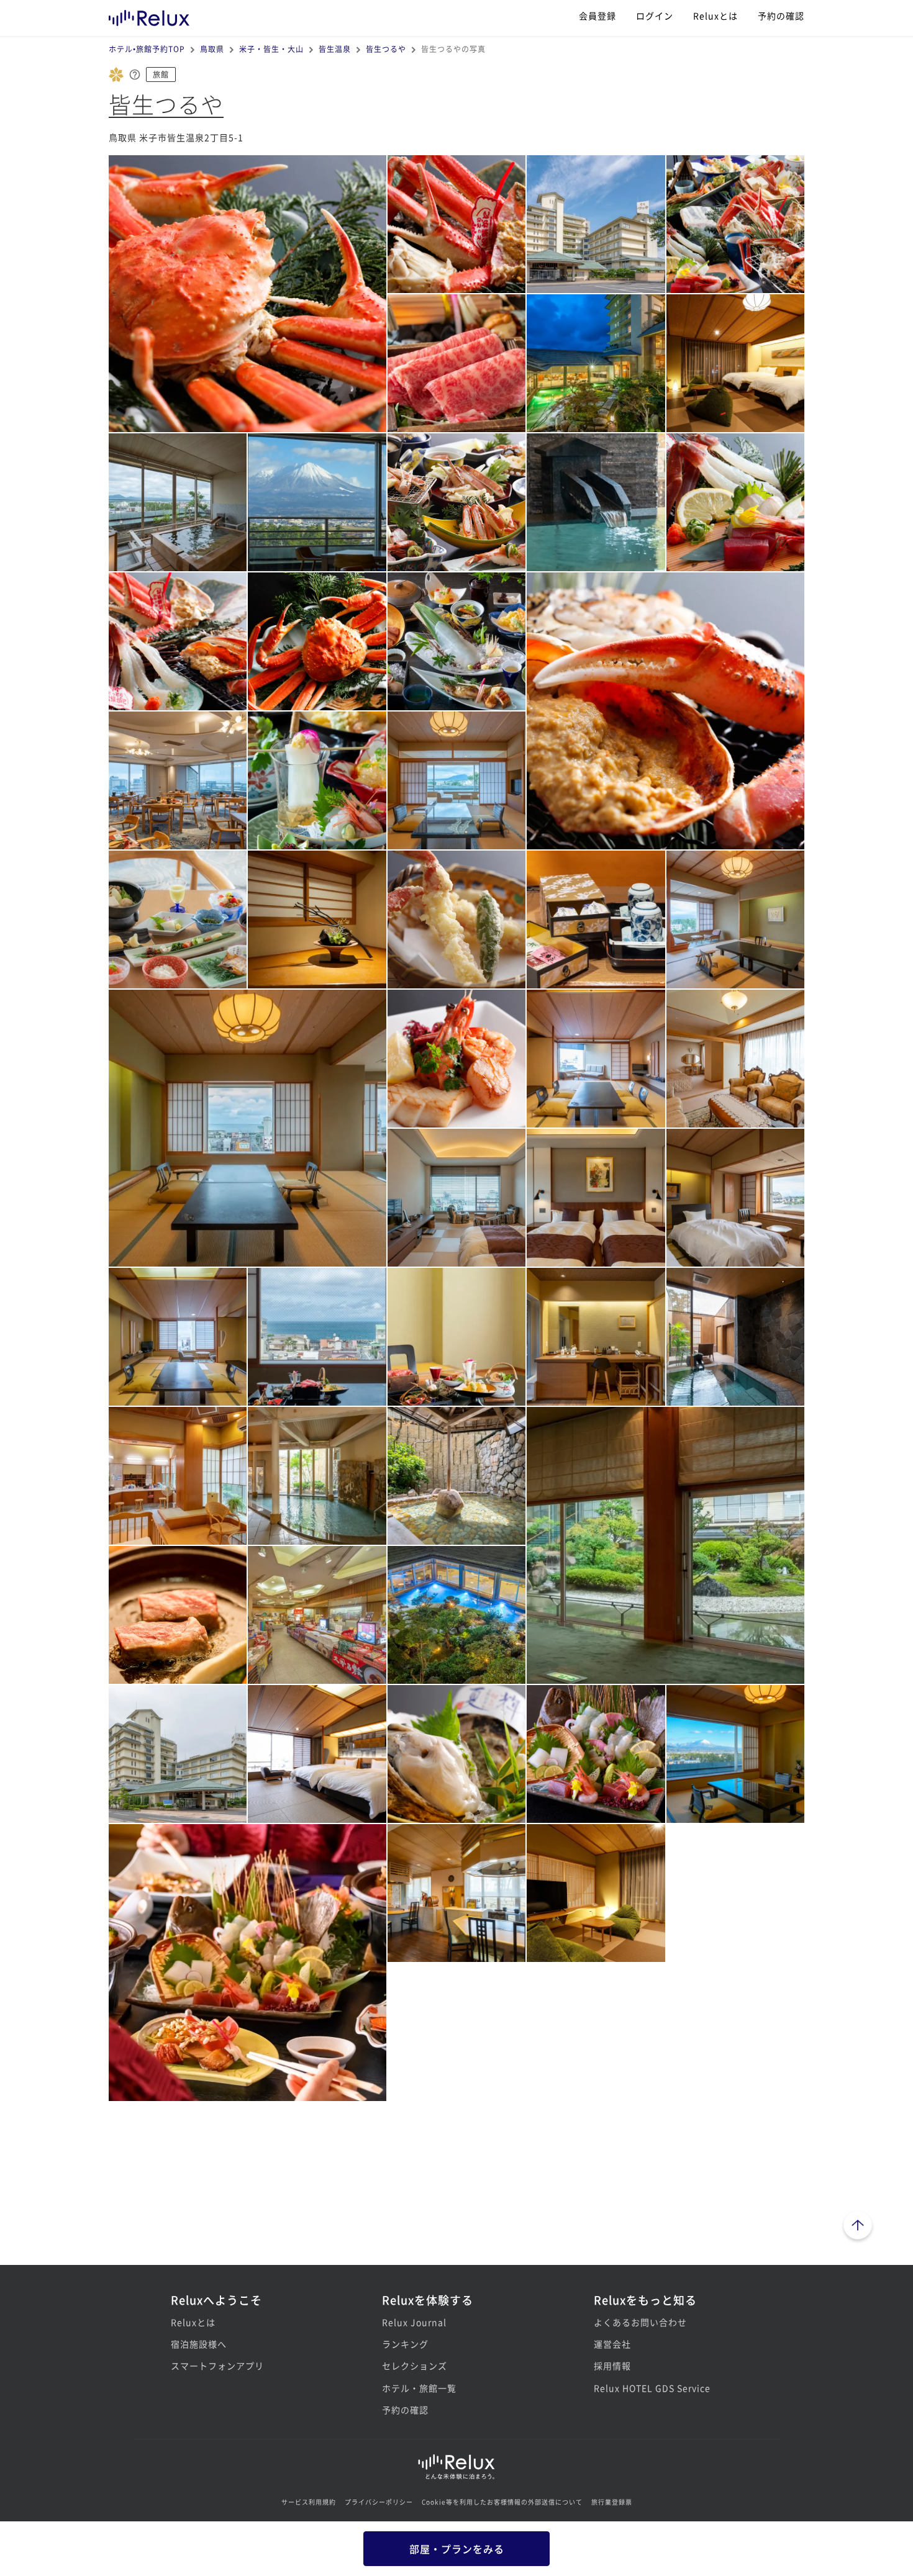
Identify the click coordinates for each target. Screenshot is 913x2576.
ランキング (405, 2344)
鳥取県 (212, 49)
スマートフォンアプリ (217, 2366)
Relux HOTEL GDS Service (652, 2388)
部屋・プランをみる (457, 2549)
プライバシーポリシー (379, 2502)
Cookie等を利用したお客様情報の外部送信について (502, 2502)
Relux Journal (414, 2322)
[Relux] (149, 15)
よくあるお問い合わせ (640, 2322)
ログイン (655, 16)
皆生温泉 (335, 49)
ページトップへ (858, 2227)
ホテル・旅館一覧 (419, 2388)
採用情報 (612, 2366)
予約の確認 (781, 16)
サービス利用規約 (309, 2502)
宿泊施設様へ (199, 2344)
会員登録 (597, 16)
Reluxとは (715, 16)
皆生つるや (386, 49)
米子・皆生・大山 (271, 49)
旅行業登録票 (612, 2502)
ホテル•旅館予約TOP (147, 49)
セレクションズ (415, 2366)
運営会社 (612, 2344)
